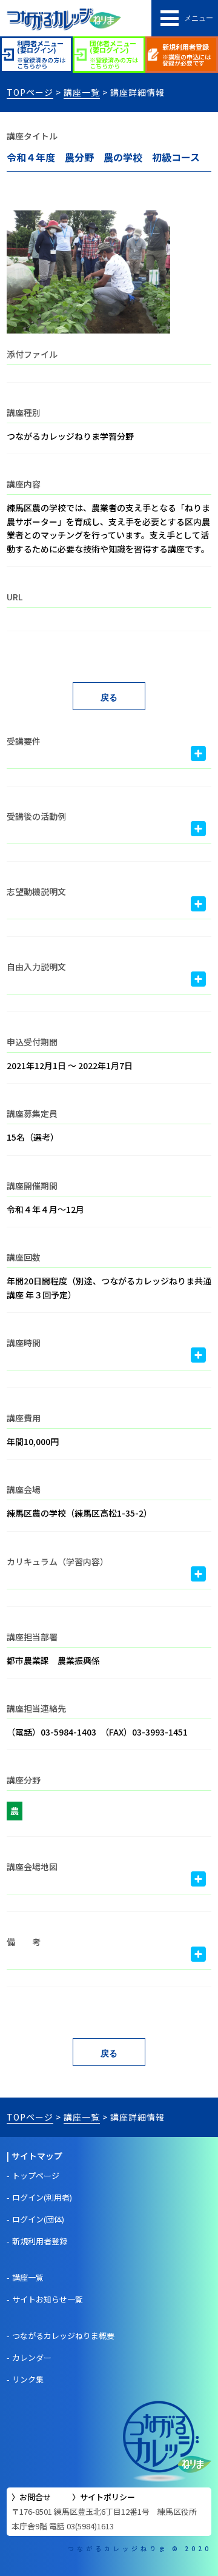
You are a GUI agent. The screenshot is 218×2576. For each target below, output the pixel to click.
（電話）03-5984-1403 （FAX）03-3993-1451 (97, 1732)
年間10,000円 (33, 1441)
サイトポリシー (107, 2497)
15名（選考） (33, 1137)
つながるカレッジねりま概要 (63, 2336)
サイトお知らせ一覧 (48, 2299)
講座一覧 (82, 92)
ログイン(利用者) (42, 2197)
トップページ (36, 2175)
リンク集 (28, 2379)
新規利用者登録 (40, 2241)
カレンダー (32, 2357)
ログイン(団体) (38, 2219)
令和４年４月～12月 (45, 1209)
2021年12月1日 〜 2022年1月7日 (70, 1065)
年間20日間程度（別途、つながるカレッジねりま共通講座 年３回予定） (109, 1287)
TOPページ (30, 92)
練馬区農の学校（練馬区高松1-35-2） (79, 1513)
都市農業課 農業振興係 (53, 1660)
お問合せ (35, 2497)
